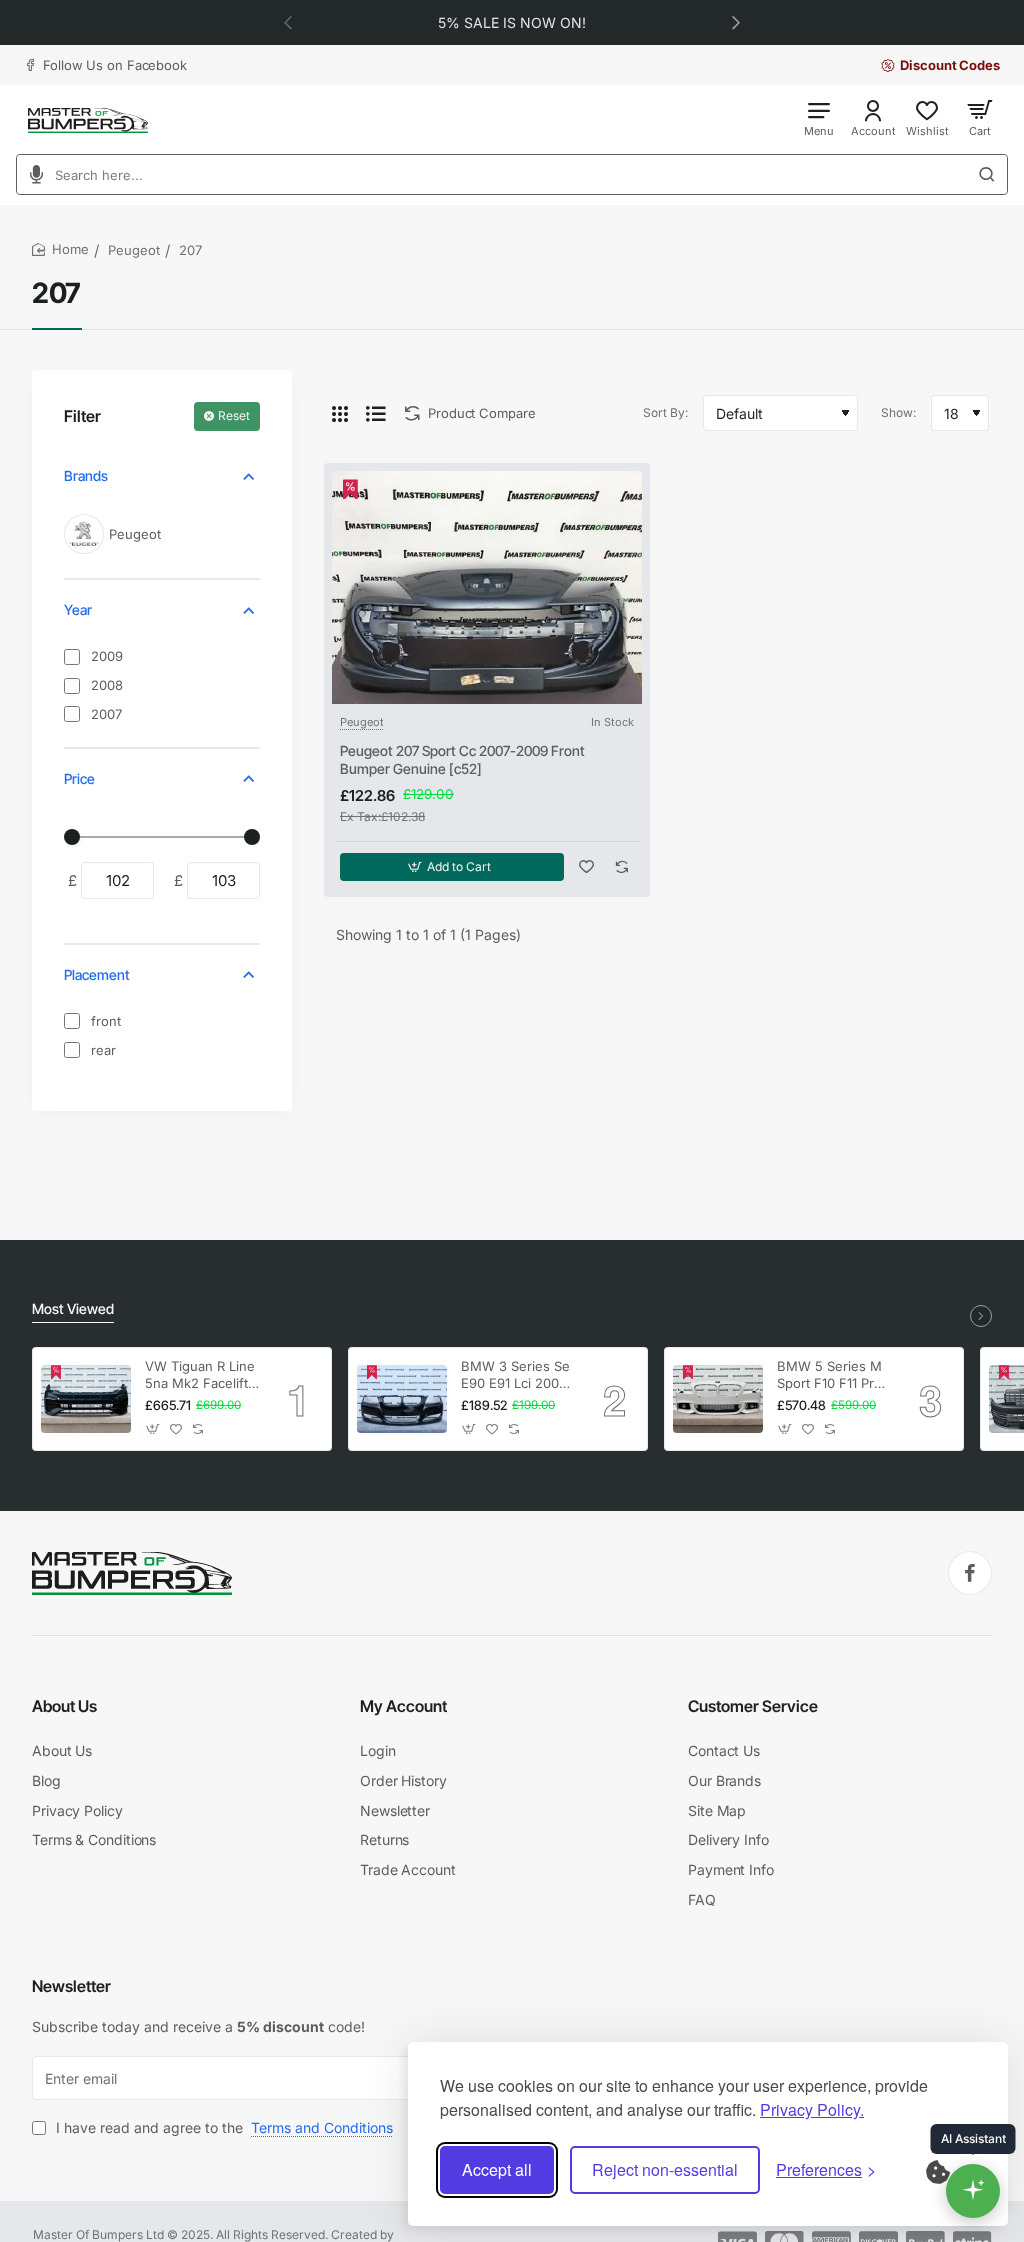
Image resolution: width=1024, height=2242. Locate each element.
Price (79, 778)
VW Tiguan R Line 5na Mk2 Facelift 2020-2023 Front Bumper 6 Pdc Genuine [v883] (200, 1375)
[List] (376, 413)
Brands (86, 475)
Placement (97, 974)
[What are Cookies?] (951, 2170)
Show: (898, 412)
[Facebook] (970, 1573)
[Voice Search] (30, 174)
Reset (234, 415)
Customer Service (753, 1706)
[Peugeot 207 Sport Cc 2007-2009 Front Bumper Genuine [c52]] (487, 587)
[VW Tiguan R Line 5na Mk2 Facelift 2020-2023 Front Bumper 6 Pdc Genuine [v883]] (86, 1399)
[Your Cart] (980, 117)
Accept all (497, 2169)
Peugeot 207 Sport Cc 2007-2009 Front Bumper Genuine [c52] (462, 759)
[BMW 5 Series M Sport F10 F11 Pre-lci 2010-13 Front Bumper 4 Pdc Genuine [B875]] (718, 1399)
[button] (736, 22)
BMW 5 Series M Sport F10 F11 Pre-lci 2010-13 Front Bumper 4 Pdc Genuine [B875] (832, 1375)
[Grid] (340, 413)
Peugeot (134, 250)
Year (78, 609)
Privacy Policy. (812, 2109)
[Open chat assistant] (973, 2191)
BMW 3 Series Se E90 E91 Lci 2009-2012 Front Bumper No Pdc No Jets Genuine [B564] (517, 1375)
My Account (403, 1706)
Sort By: (665, 412)
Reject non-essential (665, 2169)
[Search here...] (993, 174)
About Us (64, 1706)
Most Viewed (73, 1308)
